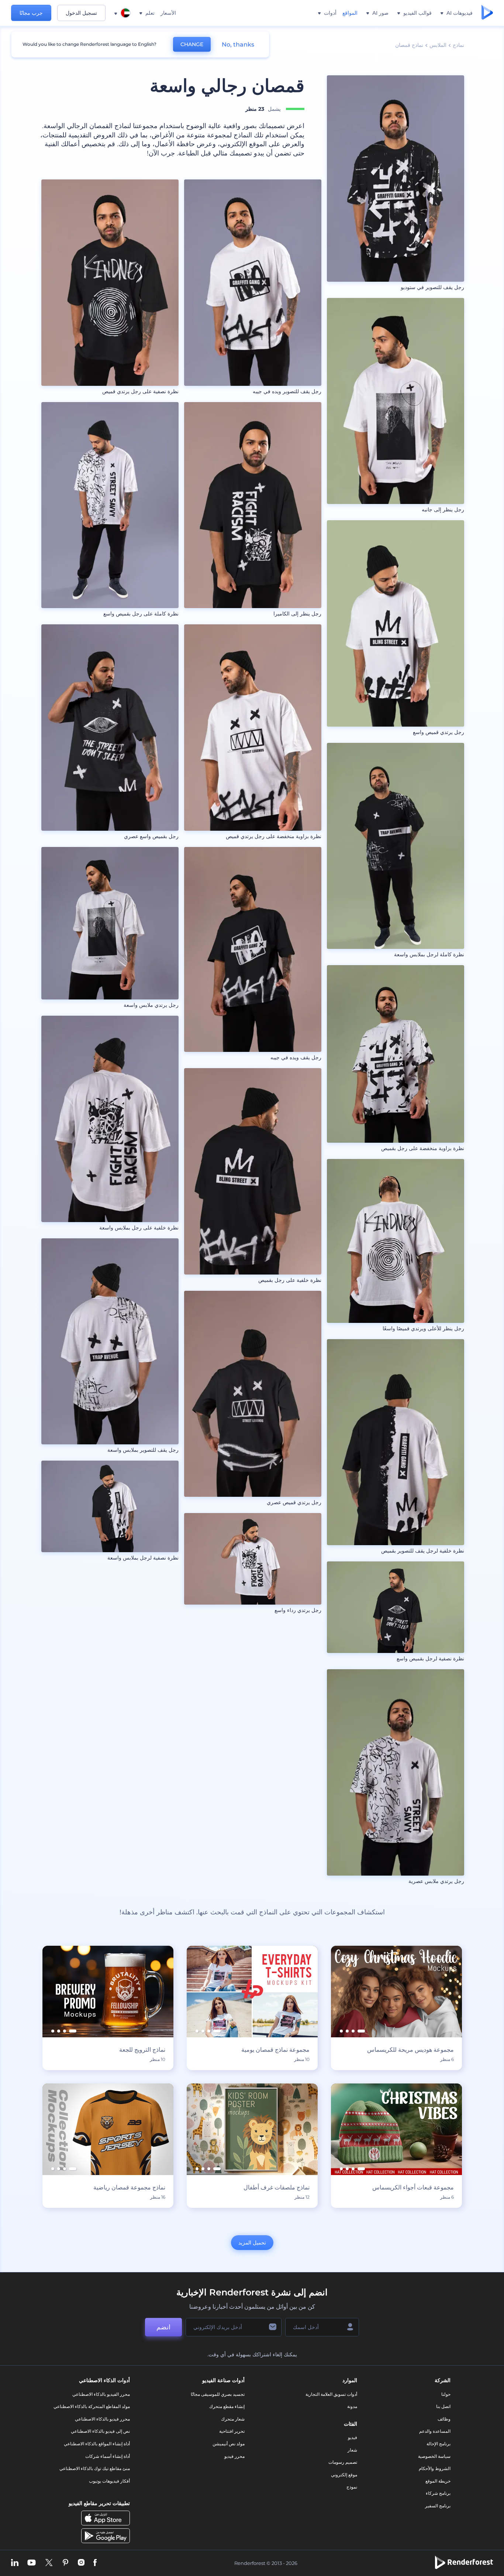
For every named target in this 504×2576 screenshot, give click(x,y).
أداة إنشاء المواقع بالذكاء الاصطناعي (97, 2444)
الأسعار (168, 13)
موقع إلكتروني (344, 2475)
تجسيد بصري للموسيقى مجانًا (218, 2394)
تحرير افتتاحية (232, 2431)
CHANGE (192, 44)
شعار (352, 2450)
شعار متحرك (233, 2419)
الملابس (438, 45)
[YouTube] (32, 2563)
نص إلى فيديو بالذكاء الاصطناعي (100, 2431)
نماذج (458, 45)
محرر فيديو (234, 2456)
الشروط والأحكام (435, 2468)
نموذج (352, 2487)
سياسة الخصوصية (434, 2456)
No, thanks (238, 44)
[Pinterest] (65, 2563)
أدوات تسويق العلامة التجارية (331, 2394)
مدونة (352, 2406)
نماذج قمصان (409, 45)
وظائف (444, 2419)
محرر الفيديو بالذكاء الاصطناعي (101, 2394)
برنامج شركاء (438, 2493)
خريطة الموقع (438, 2481)
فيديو (353, 2437)
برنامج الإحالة (439, 2444)
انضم (163, 2327)
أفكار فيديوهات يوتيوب (109, 2481)
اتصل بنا (443, 2406)
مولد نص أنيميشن (229, 2444)
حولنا (446, 2394)
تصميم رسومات (343, 2462)
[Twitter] (49, 2563)
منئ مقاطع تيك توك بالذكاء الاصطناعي (95, 2468)
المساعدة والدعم (435, 2431)
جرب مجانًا (31, 13)
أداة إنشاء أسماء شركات (108, 2456)
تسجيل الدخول (81, 13)
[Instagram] (81, 2563)
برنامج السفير (438, 2506)
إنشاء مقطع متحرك (227, 2406)
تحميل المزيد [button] (252, 2243)
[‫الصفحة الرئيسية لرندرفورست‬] (487, 13)
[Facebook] (95, 2563)
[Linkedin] (15, 2563)
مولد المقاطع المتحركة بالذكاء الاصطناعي (92, 2406)
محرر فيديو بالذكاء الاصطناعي (102, 2419)
